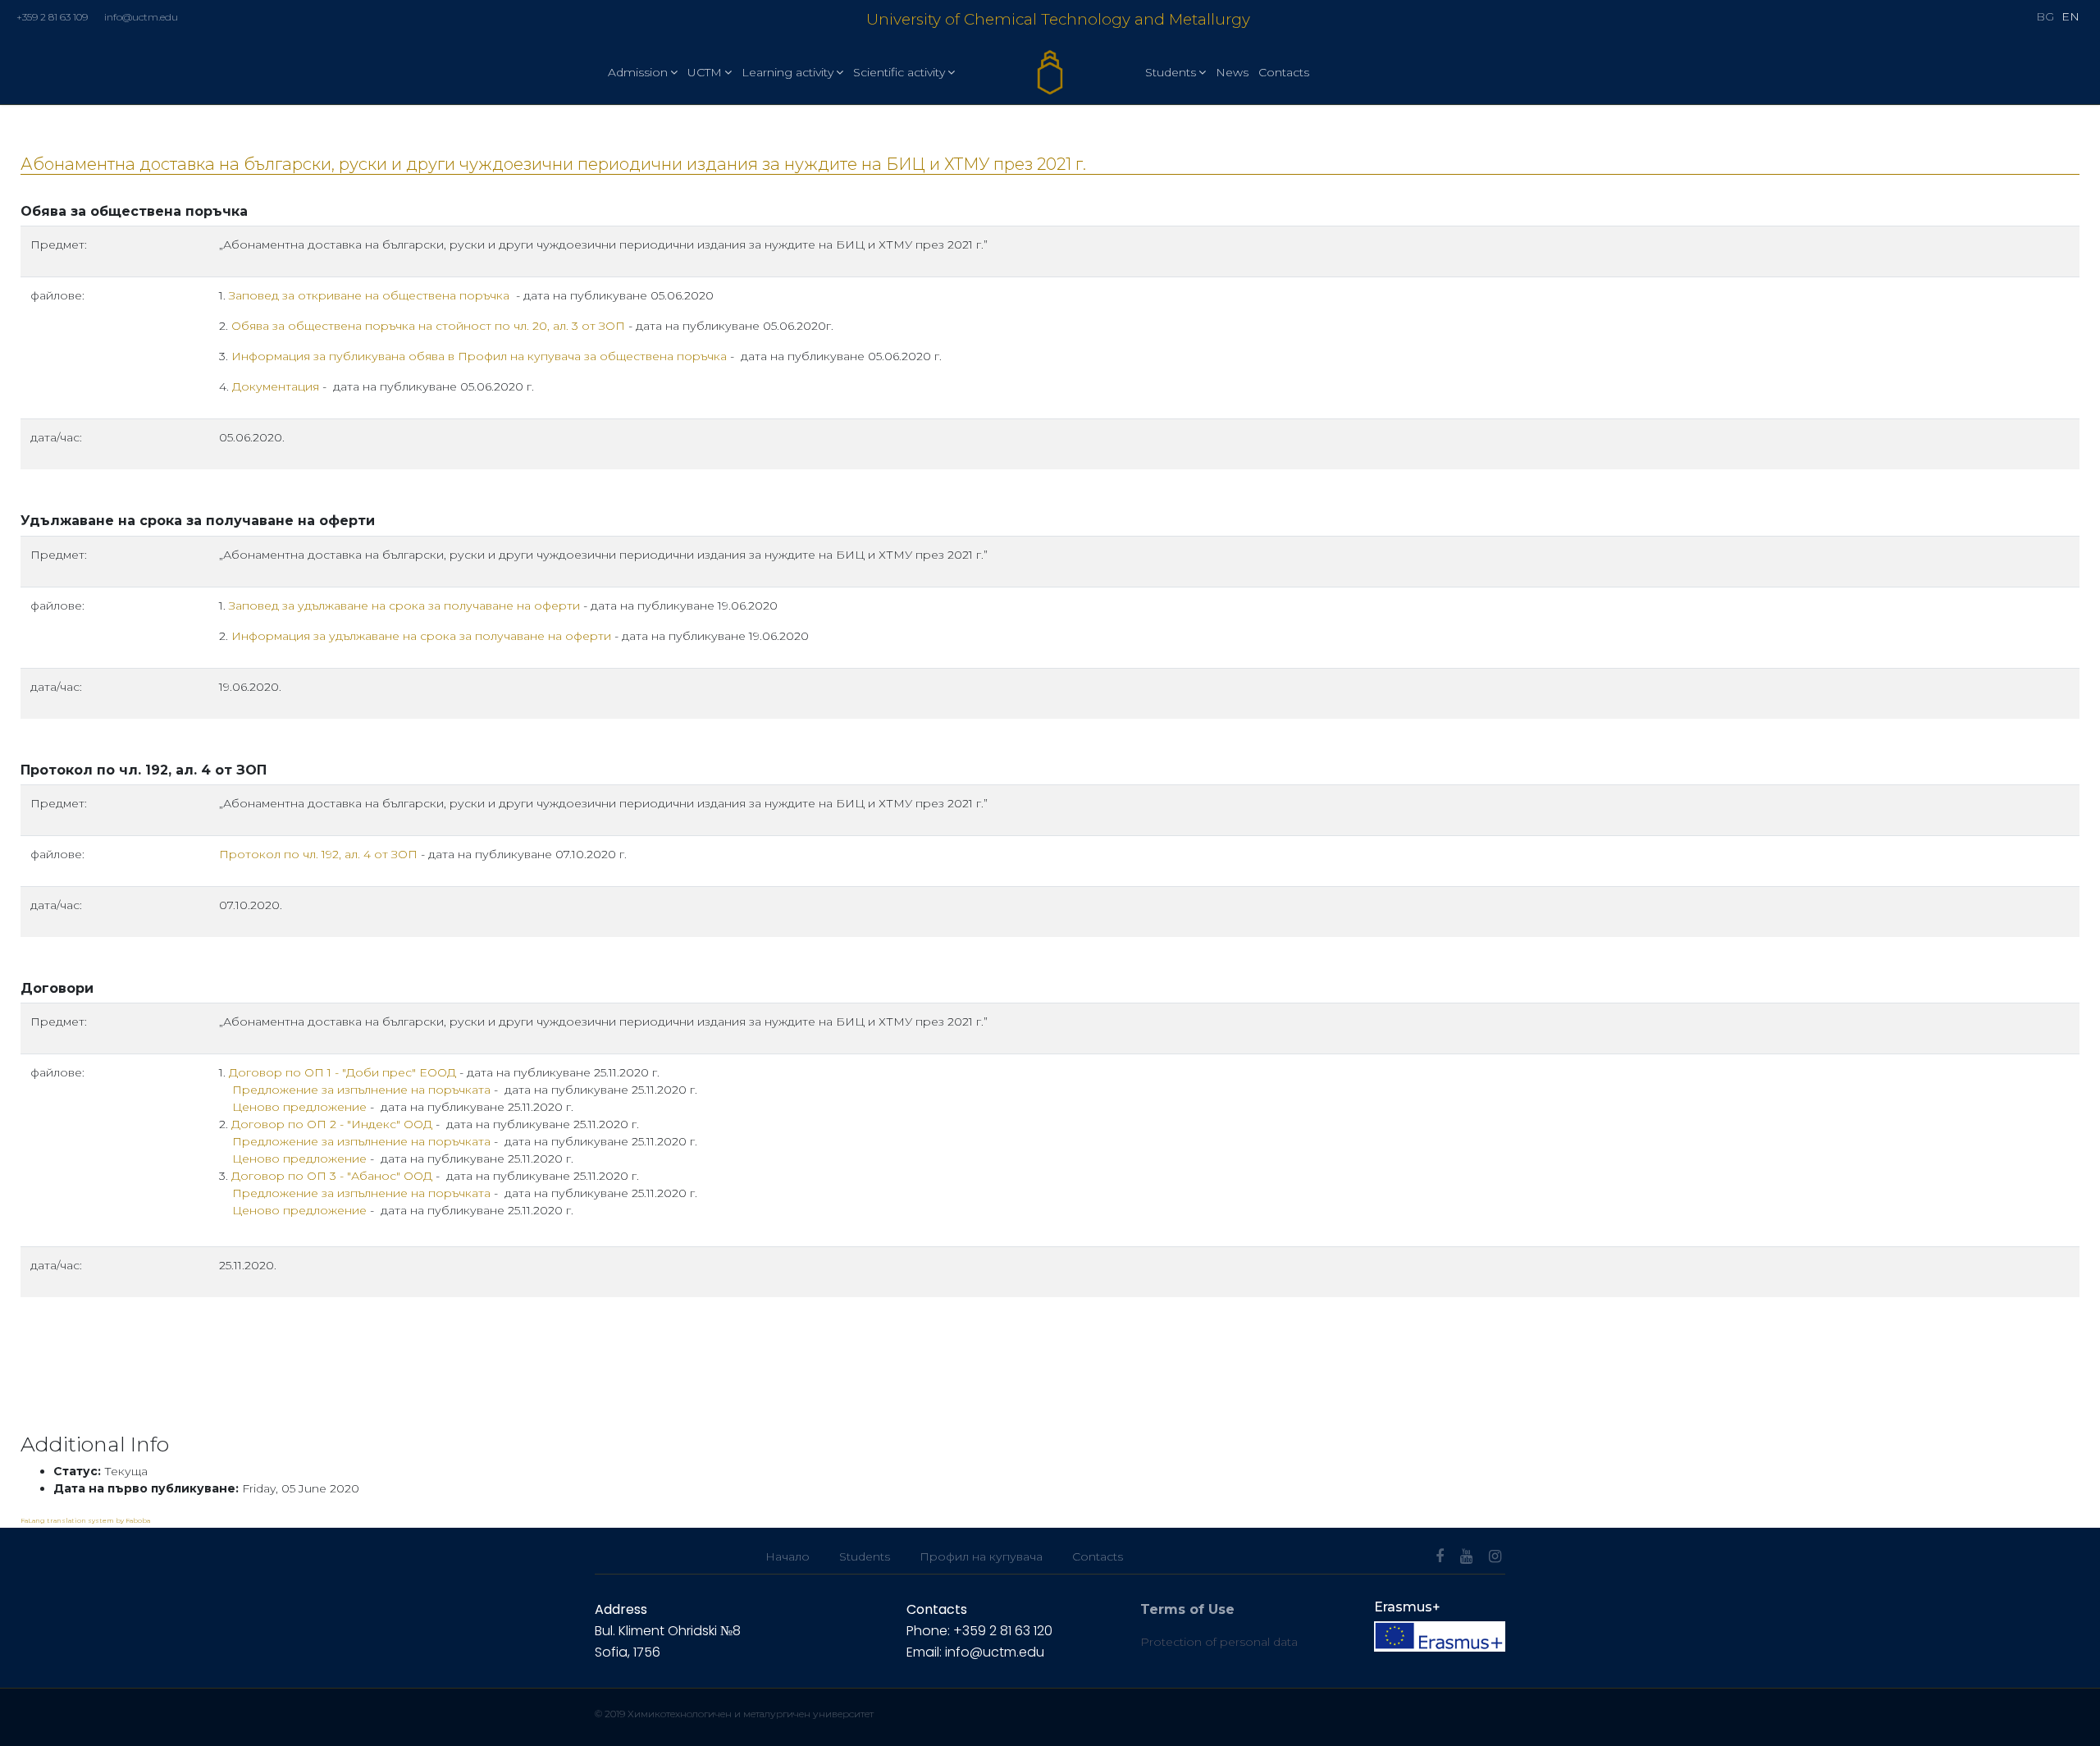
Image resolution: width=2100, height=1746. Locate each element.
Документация (276, 386)
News (1232, 72)
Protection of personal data (1219, 1642)
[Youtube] (1466, 1556)
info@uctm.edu (141, 17)
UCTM (705, 72)
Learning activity (787, 72)
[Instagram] (1495, 1556)
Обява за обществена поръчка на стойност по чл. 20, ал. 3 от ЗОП (428, 326)
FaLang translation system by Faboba (85, 1520)
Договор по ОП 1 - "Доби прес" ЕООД (342, 1072)
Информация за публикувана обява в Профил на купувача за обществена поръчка (479, 356)
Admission (638, 72)
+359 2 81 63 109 (52, 17)
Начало (787, 1556)
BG (2045, 16)
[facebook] (1440, 1556)
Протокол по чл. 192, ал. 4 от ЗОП (320, 854)
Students (1171, 72)
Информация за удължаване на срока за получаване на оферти (421, 636)
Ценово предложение (299, 1107)
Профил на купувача (981, 1556)
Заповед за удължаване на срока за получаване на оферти (404, 606)
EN (2070, 16)
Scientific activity (899, 72)
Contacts (1284, 72)
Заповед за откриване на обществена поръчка (369, 295)
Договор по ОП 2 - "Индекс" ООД (332, 1124)
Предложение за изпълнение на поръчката (361, 1090)
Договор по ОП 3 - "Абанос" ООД (332, 1176)
